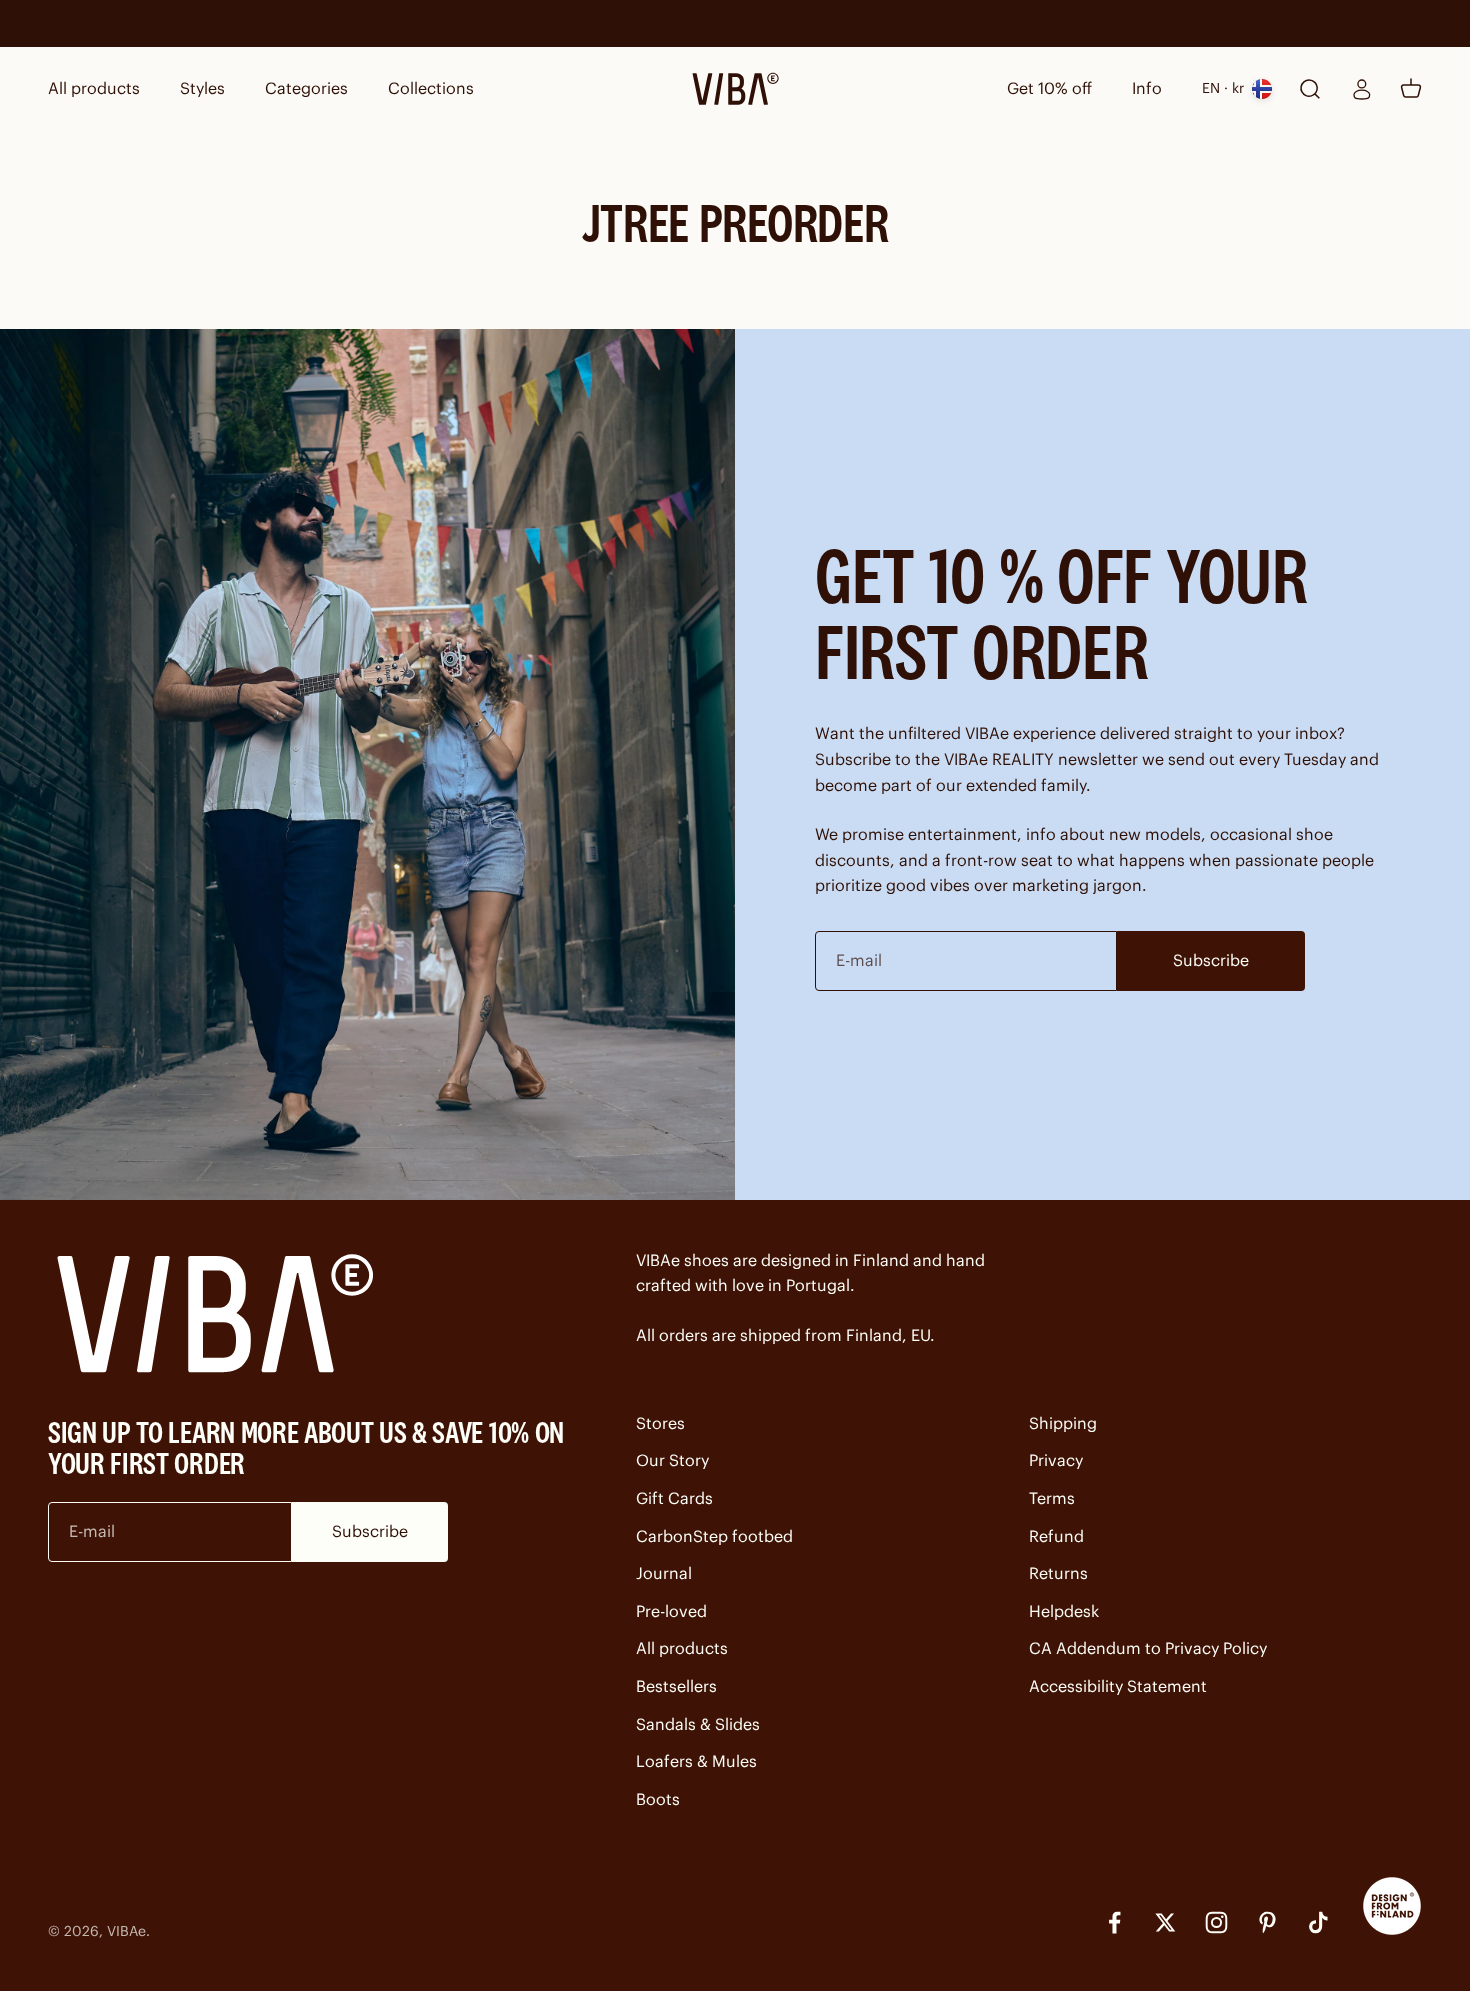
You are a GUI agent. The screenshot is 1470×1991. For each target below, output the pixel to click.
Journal (664, 1573)
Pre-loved (671, 1611)
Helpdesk (1064, 1611)
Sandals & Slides (698, 1724)
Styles (202, 88)
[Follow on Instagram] (1216, 1922)
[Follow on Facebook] (1114, 1922)
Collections (431, 88)
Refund (1056, 1536)
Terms (1052, 1498)
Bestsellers (676, 1686)
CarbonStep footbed (714, 1536)
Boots (658, 1799)
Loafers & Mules (696, 1761)
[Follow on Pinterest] (1267, 1922)
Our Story (672, 1460)
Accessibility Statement (1118, 1686)
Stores (660, 1423)
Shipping (1063, 1423)
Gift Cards (674, 1498)
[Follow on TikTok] (1318, 1922)
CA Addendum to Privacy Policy (1148, 1648)
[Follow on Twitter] (1165, 1922)
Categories (306, 88)
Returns (1058, 1573)
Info (1147, 88)
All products (94, 88)
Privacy (1056, 1460)
